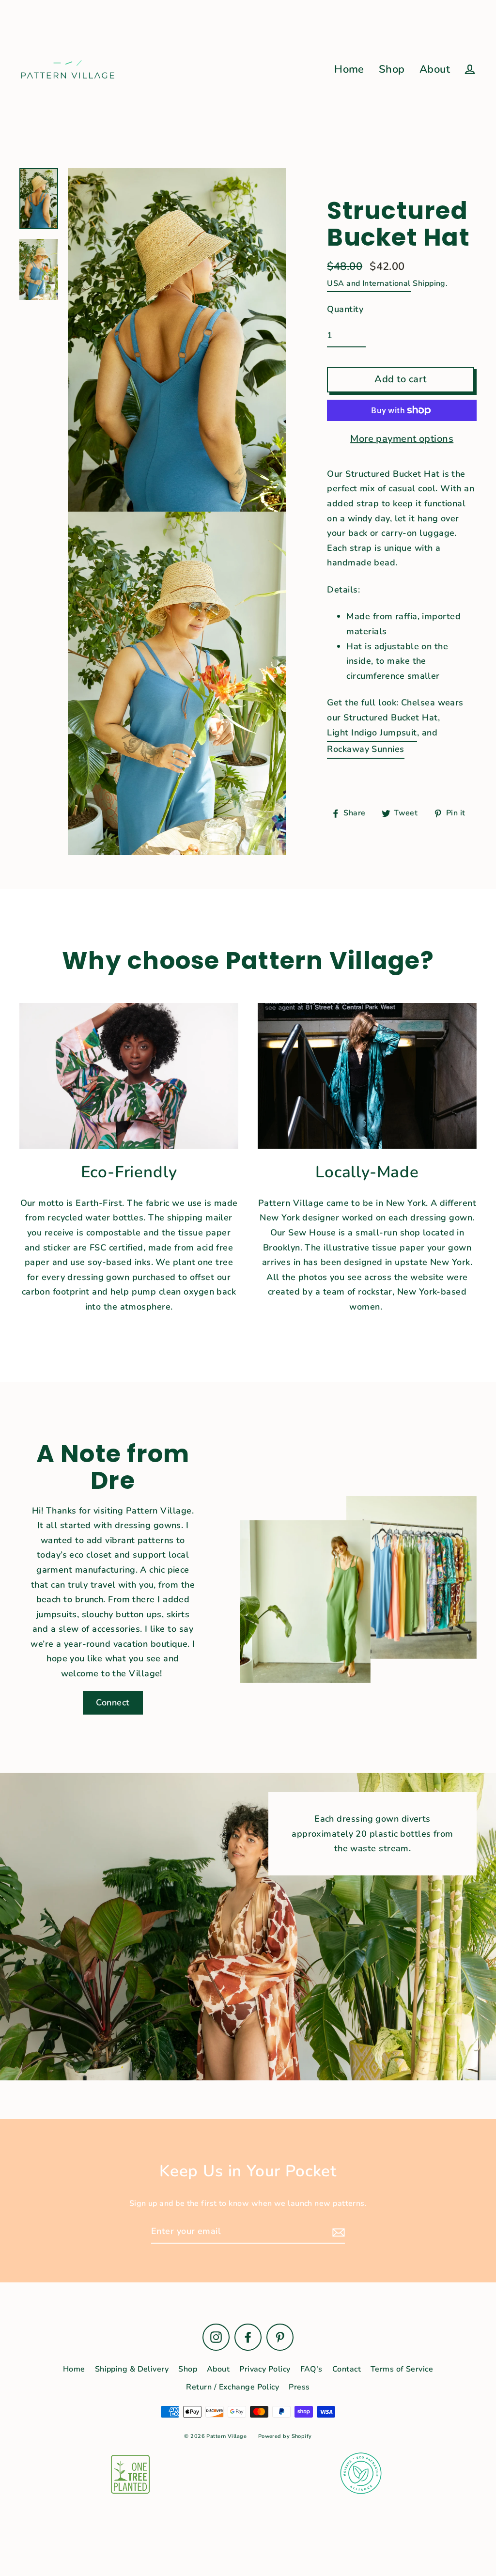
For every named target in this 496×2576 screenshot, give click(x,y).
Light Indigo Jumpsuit (372, 733)
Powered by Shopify (285, 2436)
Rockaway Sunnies (365, 749)
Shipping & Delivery (132, 2369)
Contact (347, 2369)
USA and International (369, 283)
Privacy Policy (265, 2369)
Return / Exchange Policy (232, 2387)
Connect (113, 1702)
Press (299, 2387)
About (435, 69)
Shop (392, 69)
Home (349, 69)
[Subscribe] (337, 2232)
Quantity (345, 309)
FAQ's (311, 2369)
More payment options (402, 439)
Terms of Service (402, 2369)
